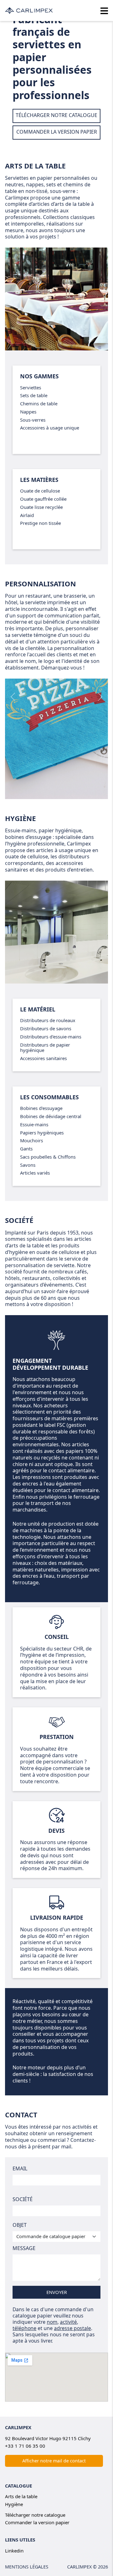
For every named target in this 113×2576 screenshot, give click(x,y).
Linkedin (14, 2551)
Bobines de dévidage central (51, 1116)
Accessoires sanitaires (43, 1058)
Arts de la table (35, 166)
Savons (28, 1165)
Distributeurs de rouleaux (48, 1020)
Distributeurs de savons (46, 1028)
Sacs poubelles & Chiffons (48, 1157)
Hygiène (20, 818)
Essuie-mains (34, 1124)
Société (23, 2199)
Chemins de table (39, 403)
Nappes (28, 412)
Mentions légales (27, 2567)
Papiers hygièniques (42, 1133)
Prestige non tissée (40, 523)
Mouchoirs (32, 1140)
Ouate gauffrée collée (43, 499)
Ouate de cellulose (40, 491)
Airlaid (27, 515)
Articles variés (35, 1173)
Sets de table (34, 395)
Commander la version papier (37, 2522)
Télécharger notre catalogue (35, 2515)
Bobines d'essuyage (41, 1108)
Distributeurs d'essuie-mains (51, 1037)
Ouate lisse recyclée (41, 507)
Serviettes (31, 387)
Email (20, 2168)
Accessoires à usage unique (50, 428)
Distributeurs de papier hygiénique (45, 1048)
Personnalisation (40, 584)
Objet (20, 2225)
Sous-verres (33, 420)
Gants (26, 1149)
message (24, 2248)
